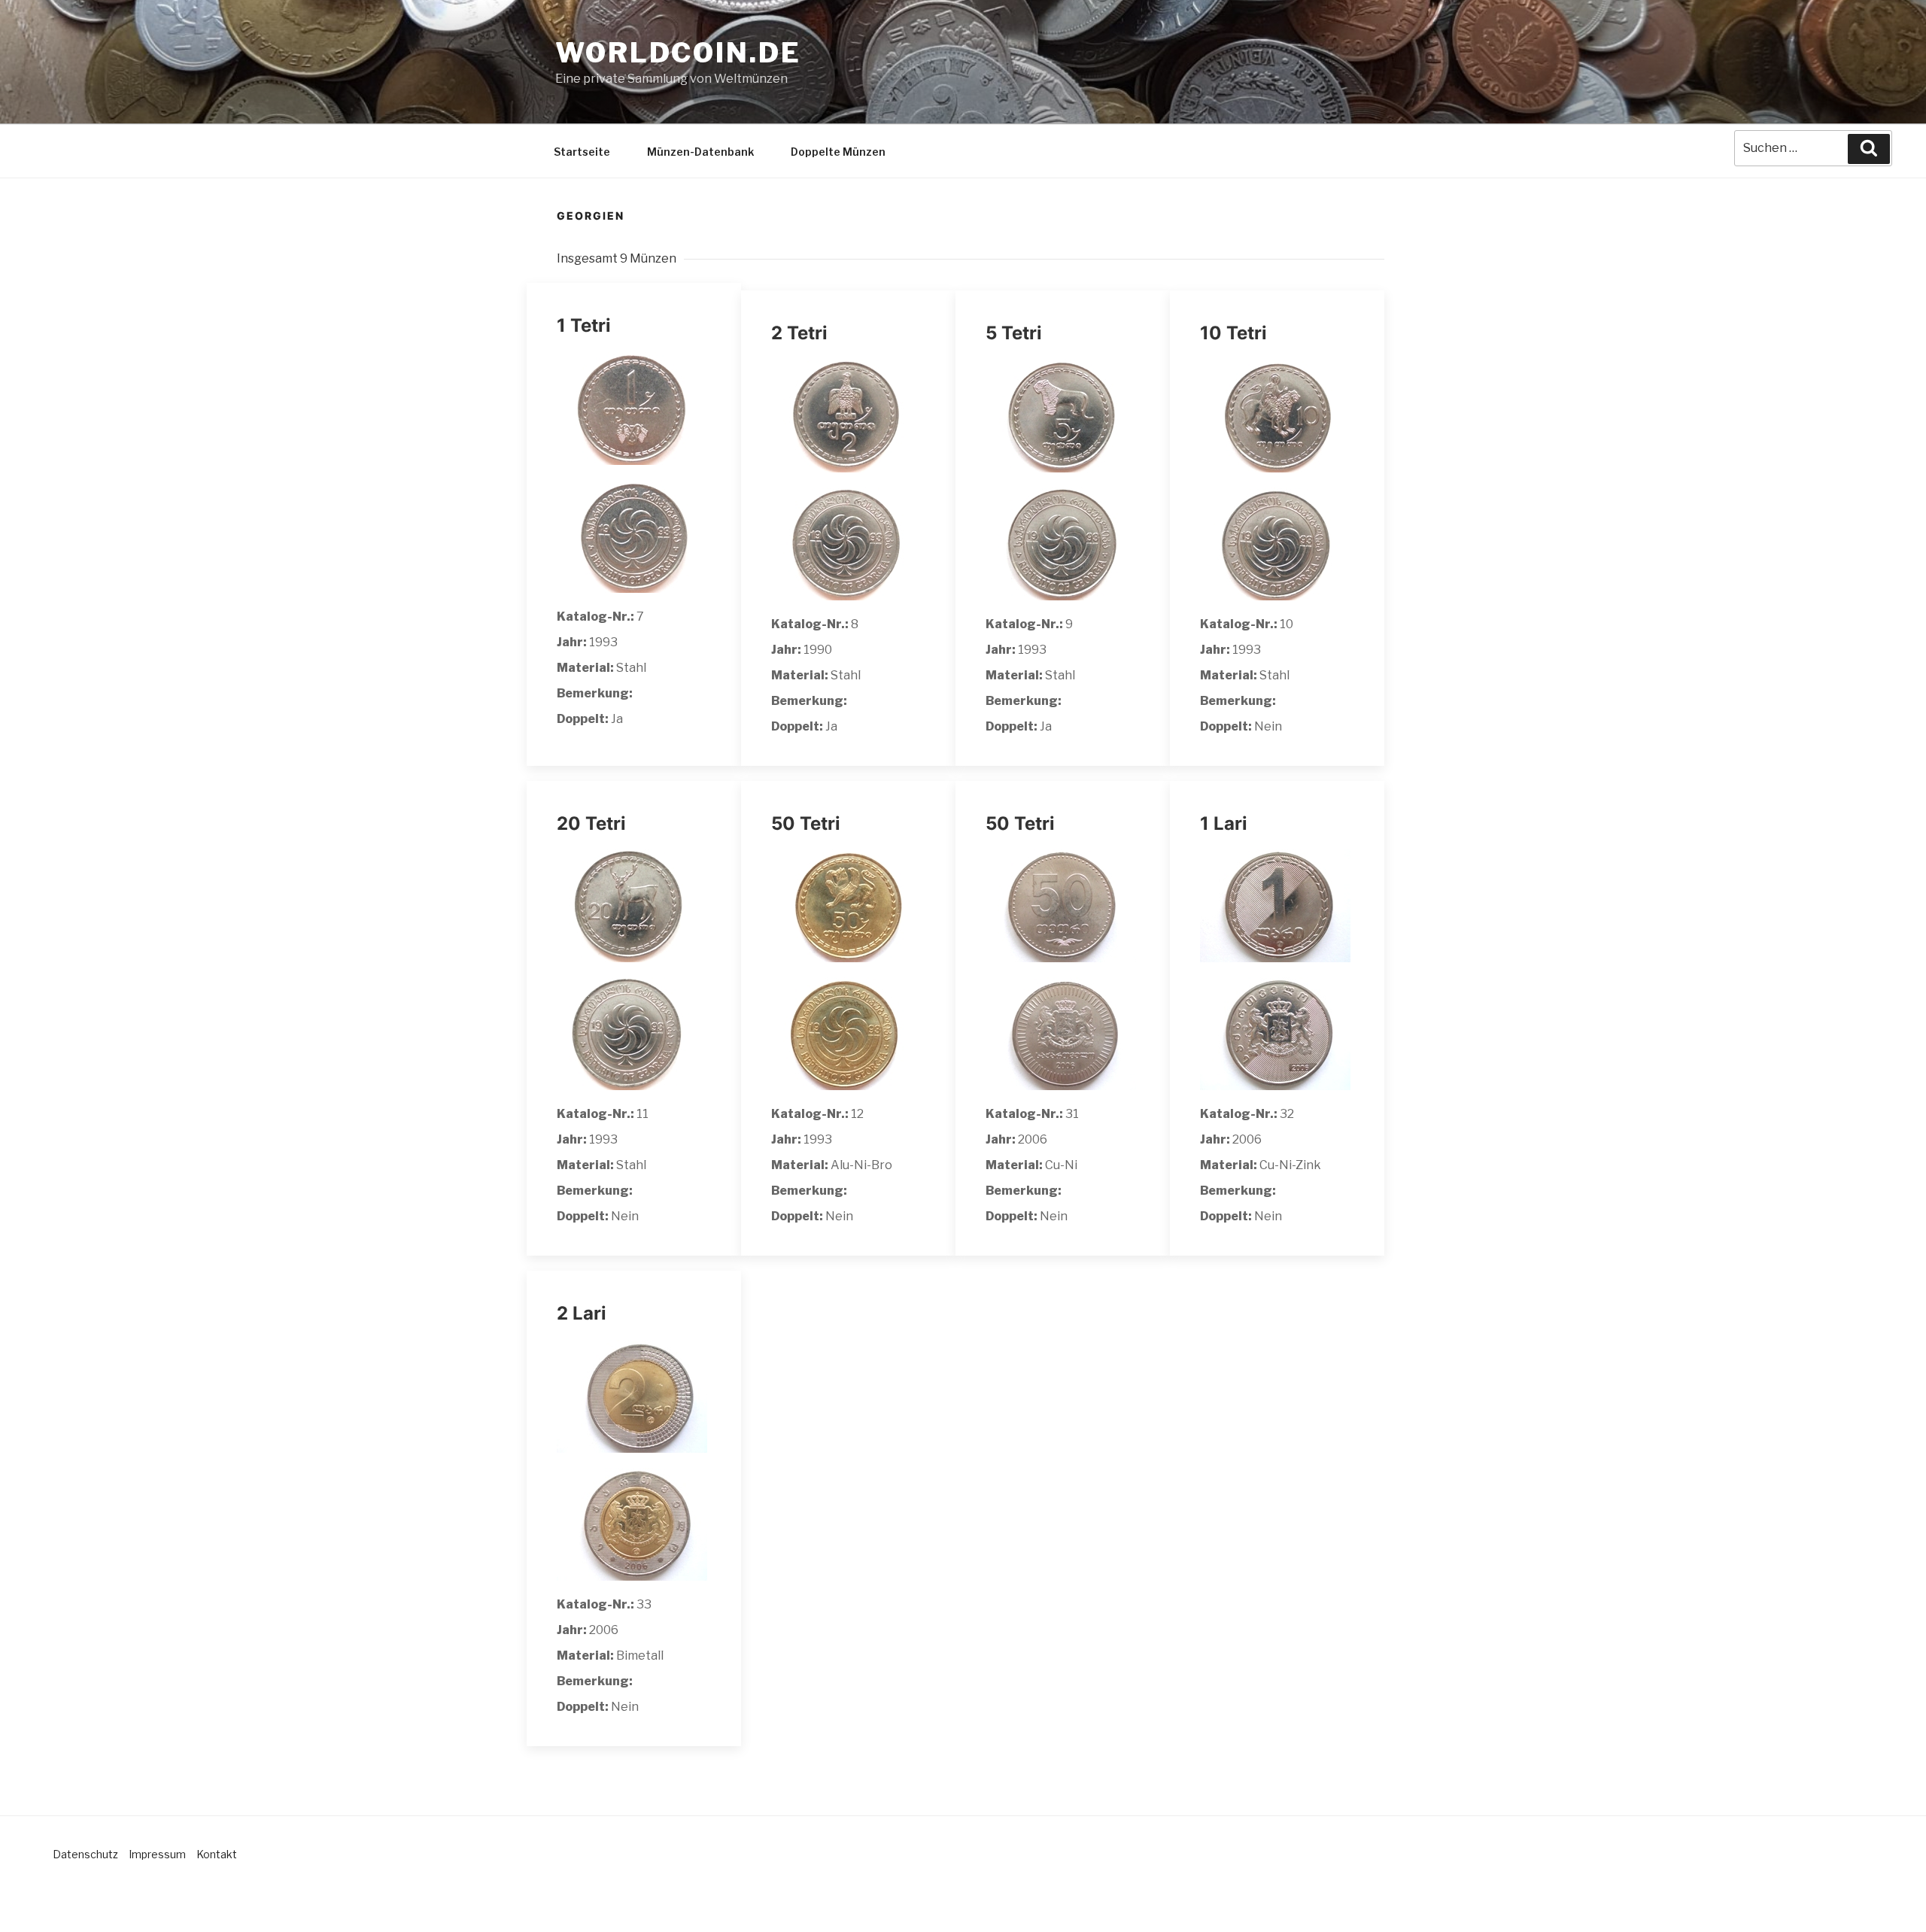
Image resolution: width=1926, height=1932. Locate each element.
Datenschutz (85, 1854)
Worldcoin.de (678, 53)
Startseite (582, 152)
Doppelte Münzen (838, 152)
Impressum (157, 1854)
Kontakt (217, 1854)
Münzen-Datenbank (700, 152)
